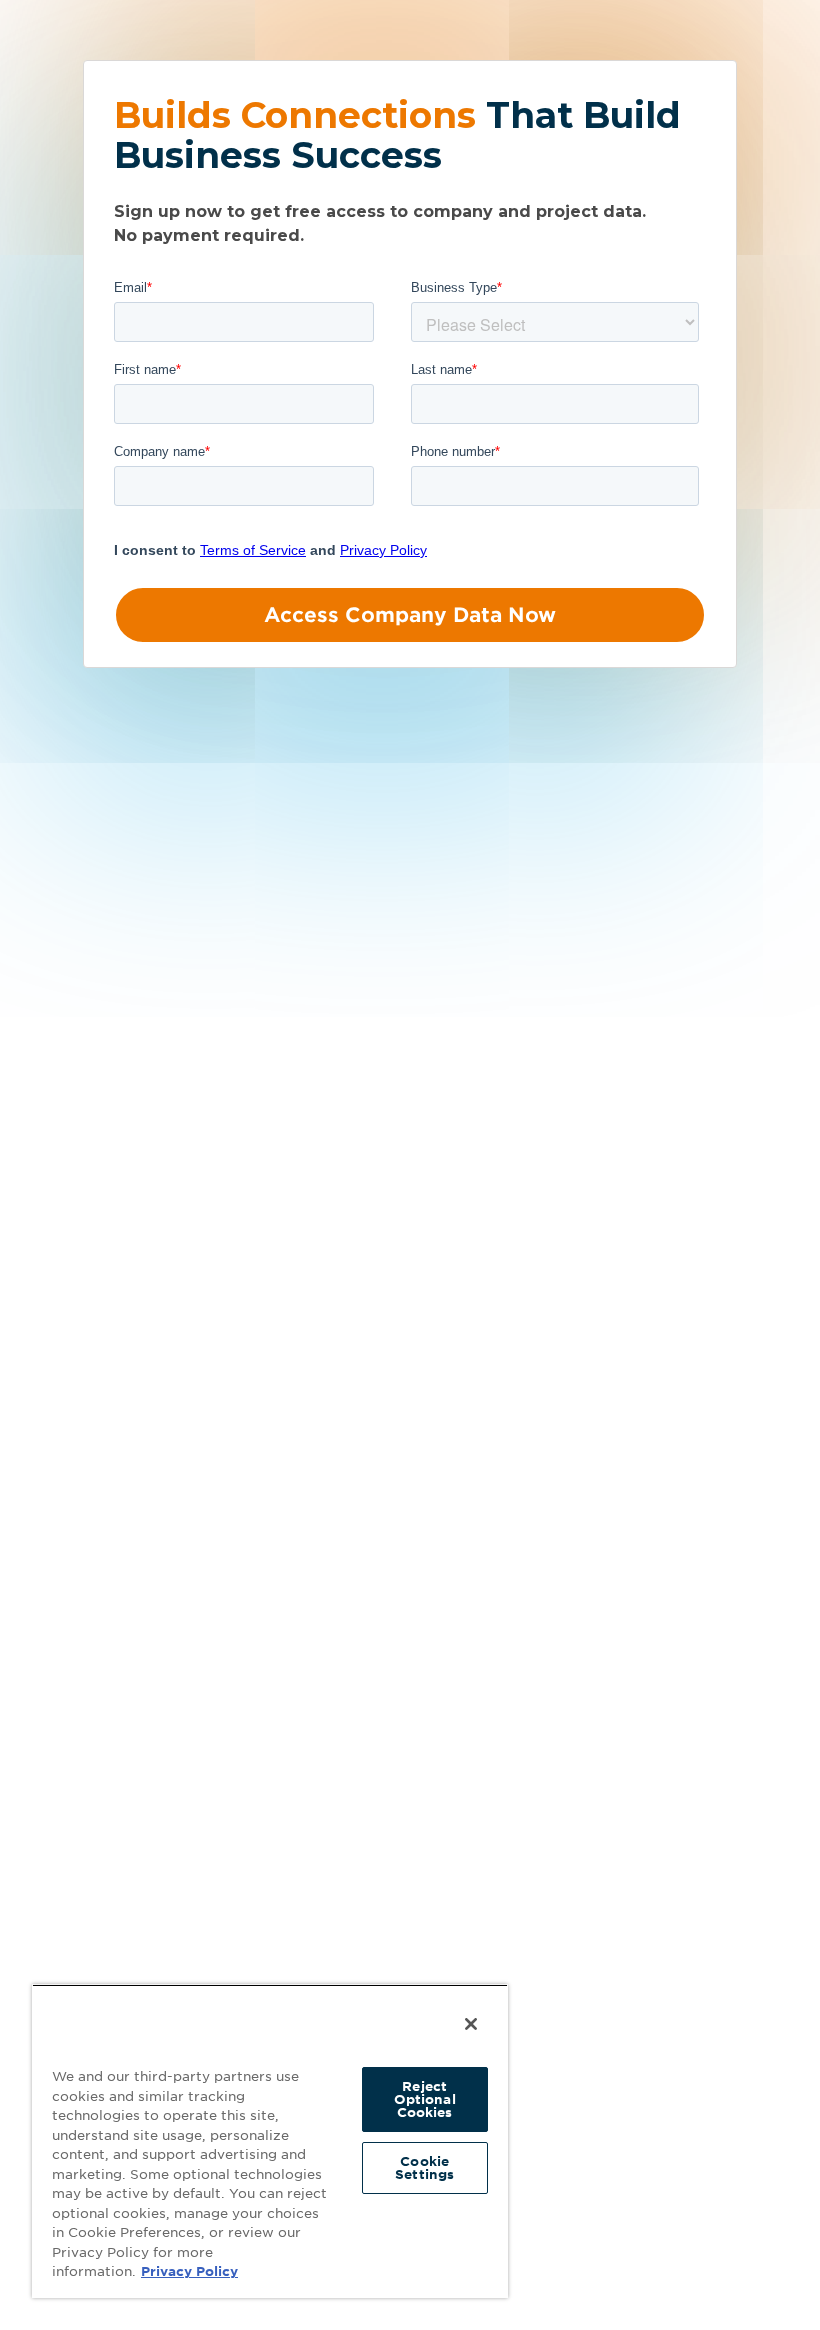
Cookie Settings (424, 2168)
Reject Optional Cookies (425, 2099)
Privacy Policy (189, 2271)
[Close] (471, 2024)
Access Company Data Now (410, 615)
